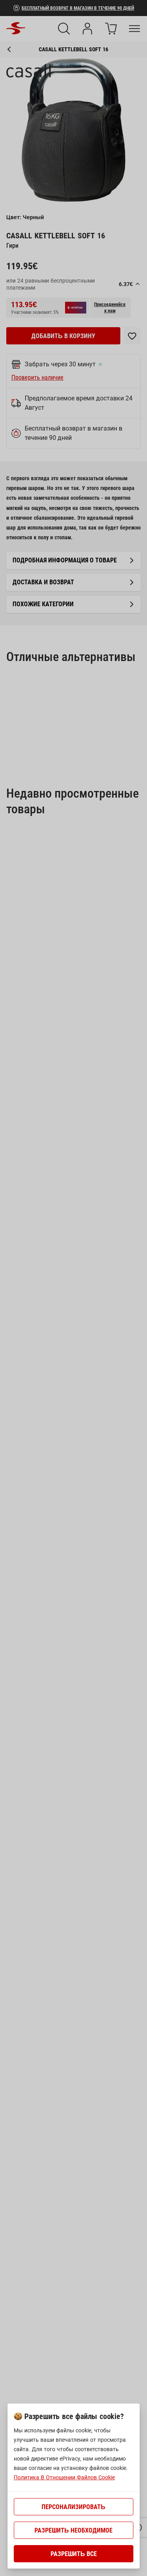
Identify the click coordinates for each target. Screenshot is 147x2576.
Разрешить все (74, 2554)
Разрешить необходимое (73, 2530)
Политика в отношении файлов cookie (64, 2477)
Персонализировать (73, 2507)
